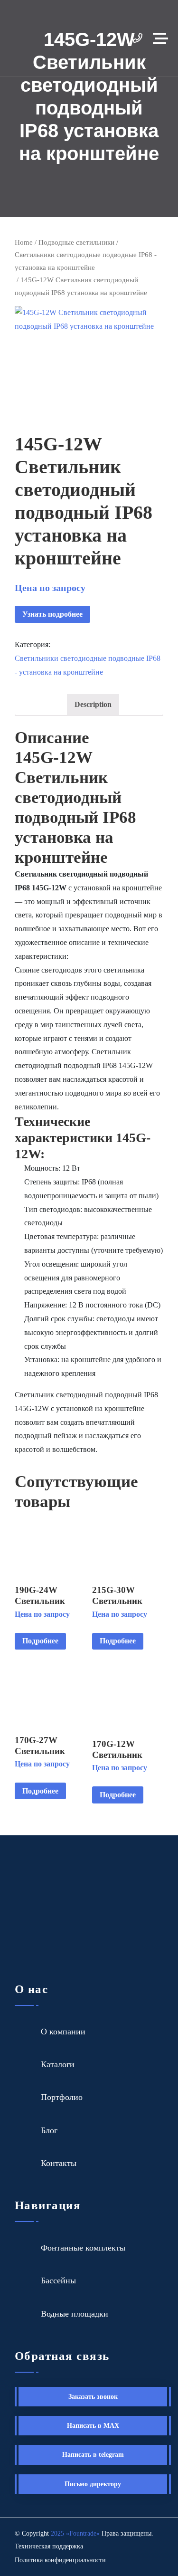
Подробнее (40, 1641)
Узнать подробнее (52, 614)
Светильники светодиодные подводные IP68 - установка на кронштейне (86, 261)
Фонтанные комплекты (83, 2248)
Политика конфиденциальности (60, 2560)
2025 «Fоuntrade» (75, 2533)
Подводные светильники (76, 242)
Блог (49, 2130)
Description (93, 704)
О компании (63, 2032)
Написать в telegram (93, 2455)
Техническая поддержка (49, 2546)
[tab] (93, 705)
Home (24, 242)
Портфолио (62, 2097)
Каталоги (58, 2064)
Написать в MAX (93, 2426)
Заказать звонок (93, 2397)
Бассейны (58, 2280)
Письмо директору (93, 2484)
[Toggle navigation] (163, 38)
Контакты (59, 2163)
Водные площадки (75, 2314)
